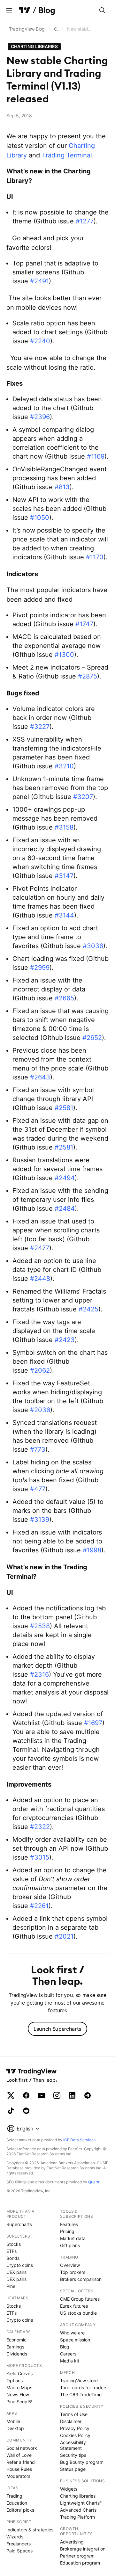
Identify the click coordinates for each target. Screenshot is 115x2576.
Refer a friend (21, 2462)
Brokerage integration (83, 2549)
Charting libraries (57, 29)
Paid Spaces (19, 2551)
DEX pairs (16, 2279)
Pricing (67, 2231)
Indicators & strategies (30, 2530)
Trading (14, 2496)
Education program (80, 2563)
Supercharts (19, 2224)
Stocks (14, 2244)
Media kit (70, 2361)
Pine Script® (19, 2402)
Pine (11, 2286)
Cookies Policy (75, 2435)
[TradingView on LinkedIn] (72, 2095)
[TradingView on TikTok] (11, 2111)
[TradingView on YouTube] (42, 2095)
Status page (73, 2469)
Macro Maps (19, 2387)
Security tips (73, 2455)
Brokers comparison (81, 2279)
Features (69, 2224)
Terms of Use (74, 2414)
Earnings (15, 2347)
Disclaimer (71, 2421)
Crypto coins (20, 2265)
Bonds (13, 2258)
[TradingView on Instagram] (57, 2095)
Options (15, 2380)
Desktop (15, 2428)
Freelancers (19, 2544)
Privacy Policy (75, 2428)
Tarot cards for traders (84, 2387)
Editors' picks (20, 2510)
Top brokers (73, 2272)
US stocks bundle (78, 2313)
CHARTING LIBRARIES (34, 46)
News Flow (18, 2395)
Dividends (17, 2354)
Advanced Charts (78, 2510)
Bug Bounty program (82, 2462)
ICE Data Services (79, 2140)
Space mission (75, 2340)
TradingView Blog (27, 29)
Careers (68, 2354)
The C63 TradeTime (81, 2395)
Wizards (15, 2537)
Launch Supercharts (57, 2029)
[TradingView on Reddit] (26, 2111)
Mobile (13, 2421)
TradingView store (79, 2380)
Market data (73, 2238)
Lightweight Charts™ (81, 2503)
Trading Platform (77, 2517)
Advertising (72, 2542)
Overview (70, 2265)
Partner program (77, 2556)
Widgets (69, 2489)
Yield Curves (19, 2373)
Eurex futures (74, 2306)
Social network (22, 2448)
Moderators (18, 2476)
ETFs (11, 2251)
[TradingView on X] (11, 2095)
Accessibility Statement (73, 2445)
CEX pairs (16, 2272)
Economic (16, 2340)
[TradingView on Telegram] (88, 2095)
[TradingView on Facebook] (26, 2095)
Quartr (94, 2182)
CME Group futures (80, 2299)
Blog (65, 2347)
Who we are (72, 2333)
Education (17, 2503)
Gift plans (70, 2245)
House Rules (19, 2469)
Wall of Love (19, 2455)
